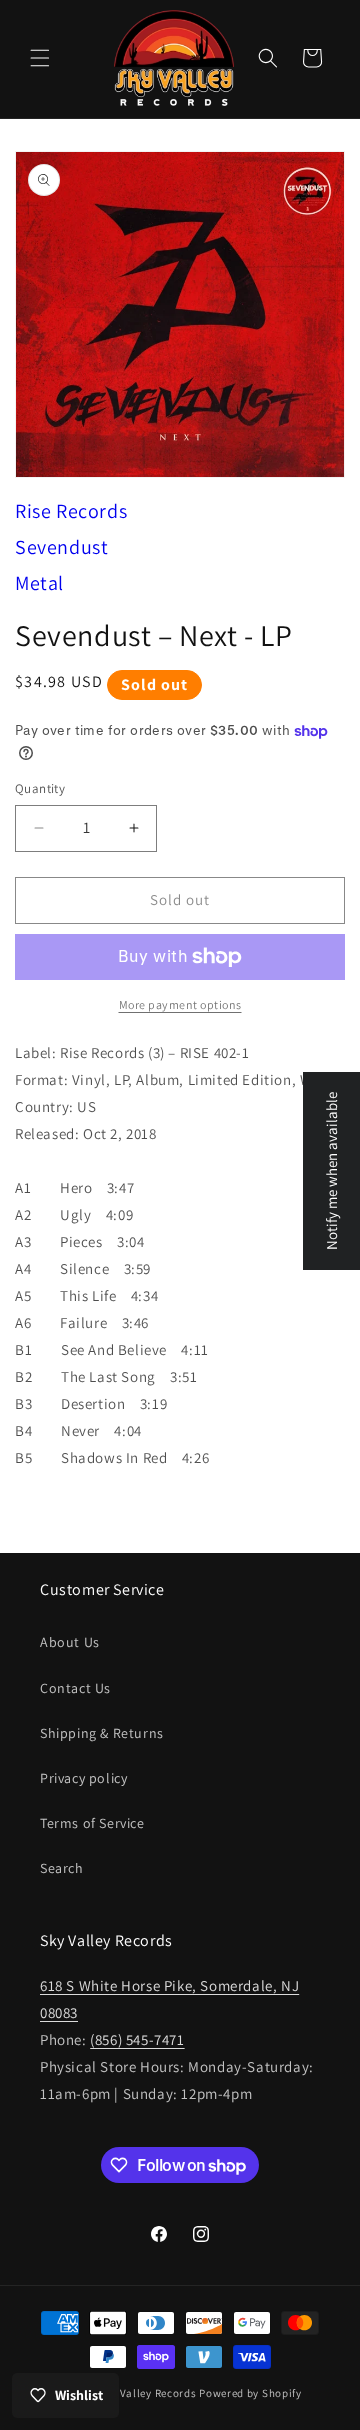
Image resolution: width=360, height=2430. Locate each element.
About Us (70, 1642)
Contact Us (75, 1688)
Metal (39, 583)
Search (62, 1868)
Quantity (40, 788)
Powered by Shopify (250, 2393)
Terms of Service (92, 1823)
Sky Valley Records (148, 2393)
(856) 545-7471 (137, 2039)
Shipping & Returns (102, 1733)
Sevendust (61, 547)
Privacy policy (83, 1778)
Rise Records (71, 511)
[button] (40, 58)
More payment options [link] (180, 1004)
